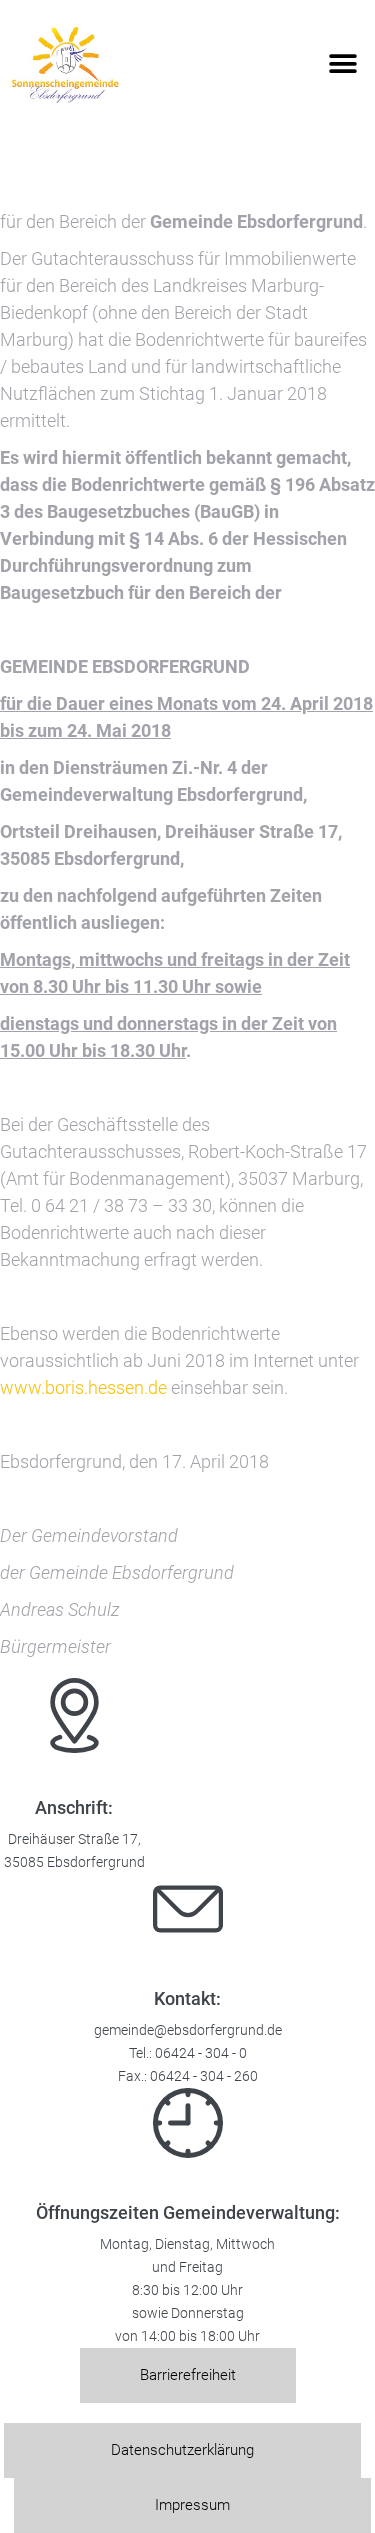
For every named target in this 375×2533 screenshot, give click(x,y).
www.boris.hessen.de (83, 1387)
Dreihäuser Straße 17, (74, 1839)
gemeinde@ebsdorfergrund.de (188, 2030)
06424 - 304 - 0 (201, 2053)
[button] (342, 64)
